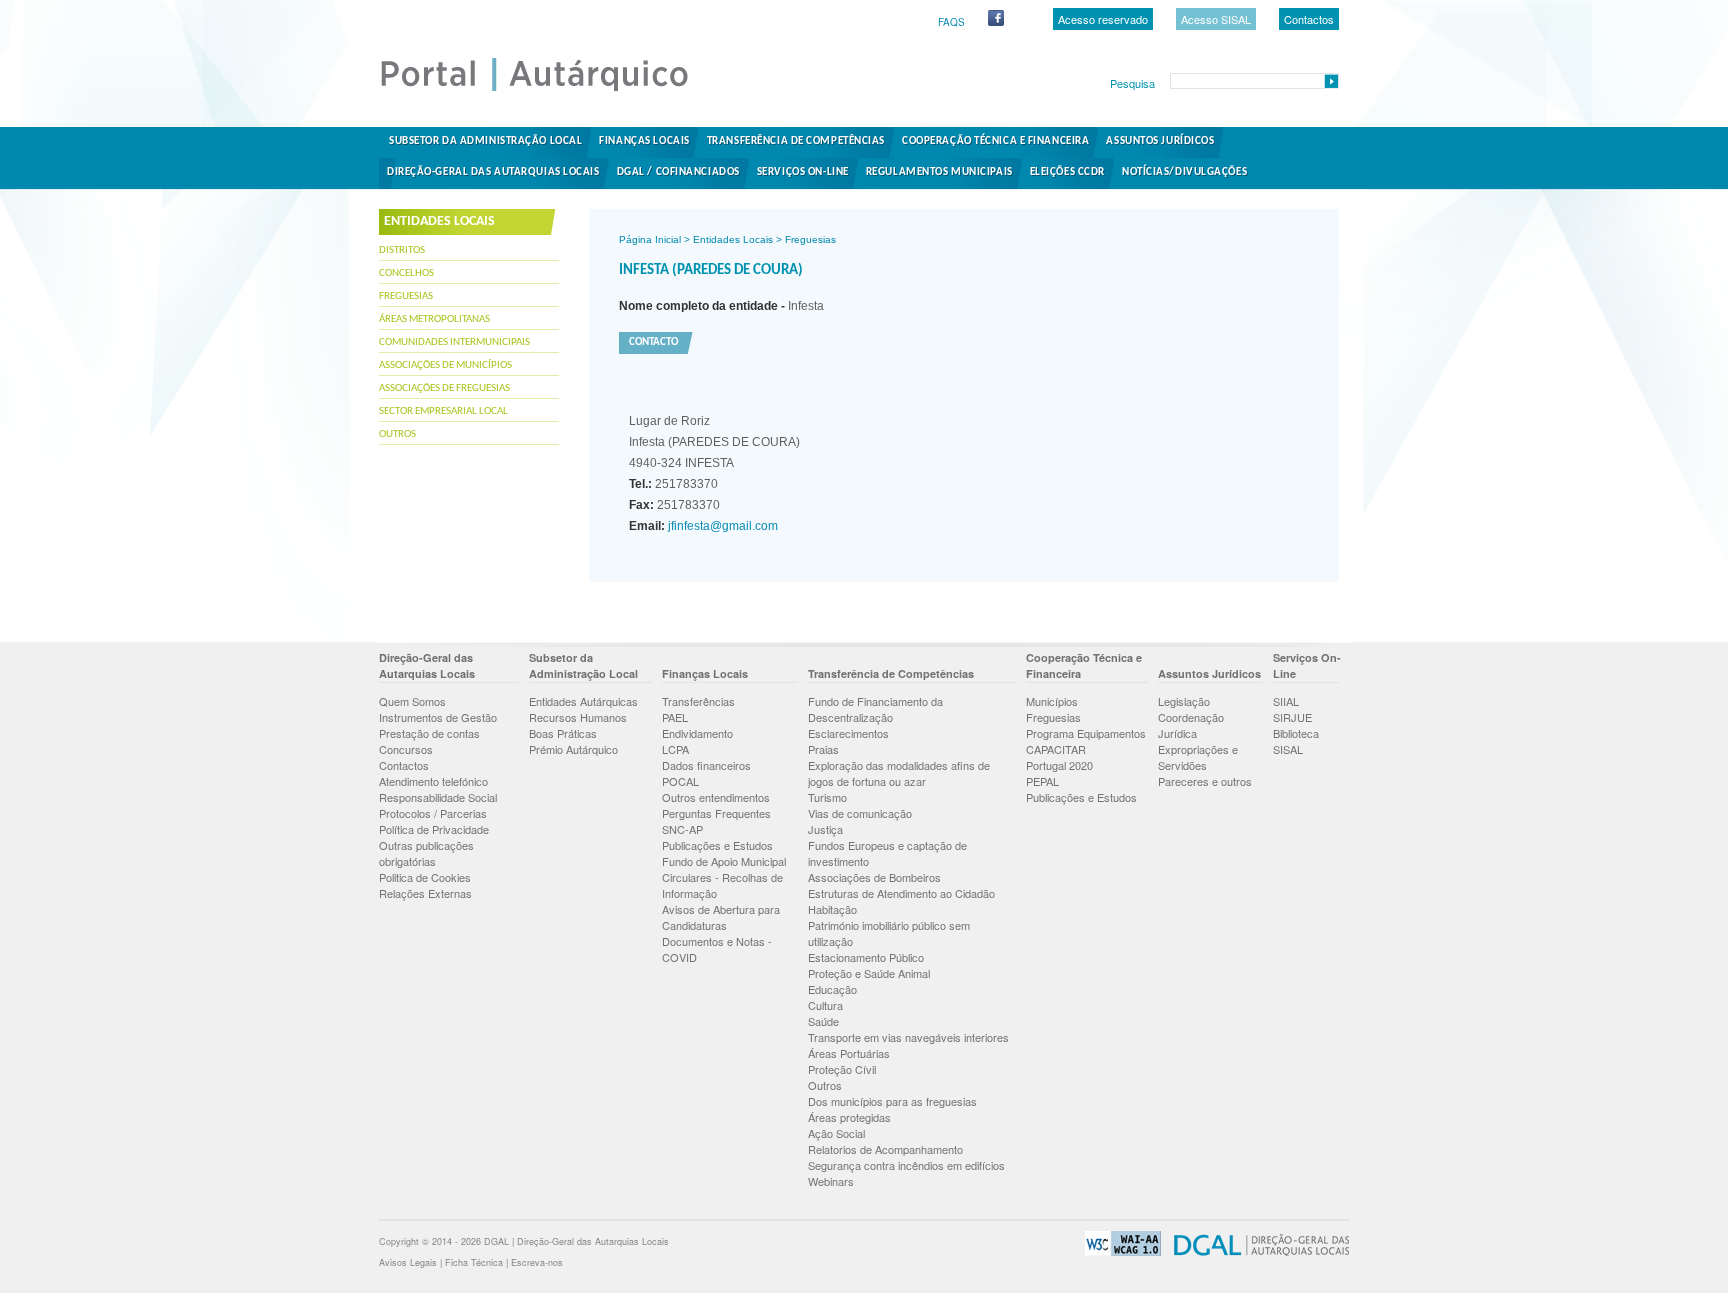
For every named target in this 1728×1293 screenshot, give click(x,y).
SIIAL (1286, 701)
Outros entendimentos (716, 797)
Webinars (831, 1181)
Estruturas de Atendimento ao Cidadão (901, 893)
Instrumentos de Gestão (438, 717)
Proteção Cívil (842, 1069)
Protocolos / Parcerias (433, 813)
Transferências (698, 701)
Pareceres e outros (1205, 781)
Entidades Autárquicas (583, 701)
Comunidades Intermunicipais (454, 342)
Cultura (825, 1005)
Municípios (1052, 701)
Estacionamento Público (866, 957)
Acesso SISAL (1216, 19)
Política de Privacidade (434, 829)
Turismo (827, 797)
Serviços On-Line (803, 172)
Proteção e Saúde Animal (869, 973)
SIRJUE (1292, 717)
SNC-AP (682, 829)
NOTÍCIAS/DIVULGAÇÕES (1184, 172)
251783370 (673, 484)
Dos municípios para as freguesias (892, 1101)
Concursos (406, 749)
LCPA (675, 749)
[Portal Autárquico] (550, 90)
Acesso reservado (1103, 19)
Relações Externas (425, 893)
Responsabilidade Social (438, 797)
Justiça (825, 829)
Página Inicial (650, 239)
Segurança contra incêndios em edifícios (906, 1165)
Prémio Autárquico (573, 749)
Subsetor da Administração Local (485, 141)
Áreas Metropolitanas (434, 319)
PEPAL (1042, 781)
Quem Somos (412, 701)
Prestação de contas (429, 733)
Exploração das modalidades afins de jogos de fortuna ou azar (899, 773)
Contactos (1309, 19)
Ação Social (836, 1133)
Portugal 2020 (1059, 765)
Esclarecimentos (848, 733)
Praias (823, 749)
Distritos (402, 250)
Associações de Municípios (445, 365)
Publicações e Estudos (717, 845)
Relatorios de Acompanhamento (885, 1149)
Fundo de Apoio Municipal (724, 861)
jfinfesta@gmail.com (721, 526)
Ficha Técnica (474, 1262)
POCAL (680, 781)
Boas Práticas (563, 733)
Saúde (823, 1021)
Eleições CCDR (1067, 172)
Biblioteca (1296, 733)
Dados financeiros (706, 765)
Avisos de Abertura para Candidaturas (721, 917)
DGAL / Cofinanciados (678, 172)
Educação (832, 989)
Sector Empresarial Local (443, 411)
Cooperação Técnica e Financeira (995, 141)
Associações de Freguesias (444, 388)
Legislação (1184, 701)
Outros (397, 434)
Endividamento (697, 733)
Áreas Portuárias (849, 1053)
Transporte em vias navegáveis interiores (908, 1037)
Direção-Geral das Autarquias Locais (493, 172)
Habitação (832, 909)
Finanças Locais (644, 141)
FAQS (951, 22)
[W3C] (1118, 1252)
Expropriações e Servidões (1198, 757)
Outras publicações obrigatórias (426, 853)
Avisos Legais (408, 1262)
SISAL (1288, 749)
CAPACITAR (1056, 749)
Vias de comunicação (860, 813)
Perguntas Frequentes (716, 813)
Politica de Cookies (425, 877)
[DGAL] (1256, 1252)
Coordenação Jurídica (1191, 725)
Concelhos (406, 273)
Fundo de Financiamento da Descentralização (875, 709)
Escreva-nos (537, 1262)
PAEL (675, 717)
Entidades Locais (733, 239)
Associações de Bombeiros (874, 877)
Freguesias (406, 296)
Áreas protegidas (849, 1117)
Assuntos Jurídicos (1160, 141)
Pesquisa (1132, 83)
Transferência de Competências (796, 141)
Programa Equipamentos (1086, 733)
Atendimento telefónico (433, 781)
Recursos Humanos (578, 717)
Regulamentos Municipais (939, 172)
